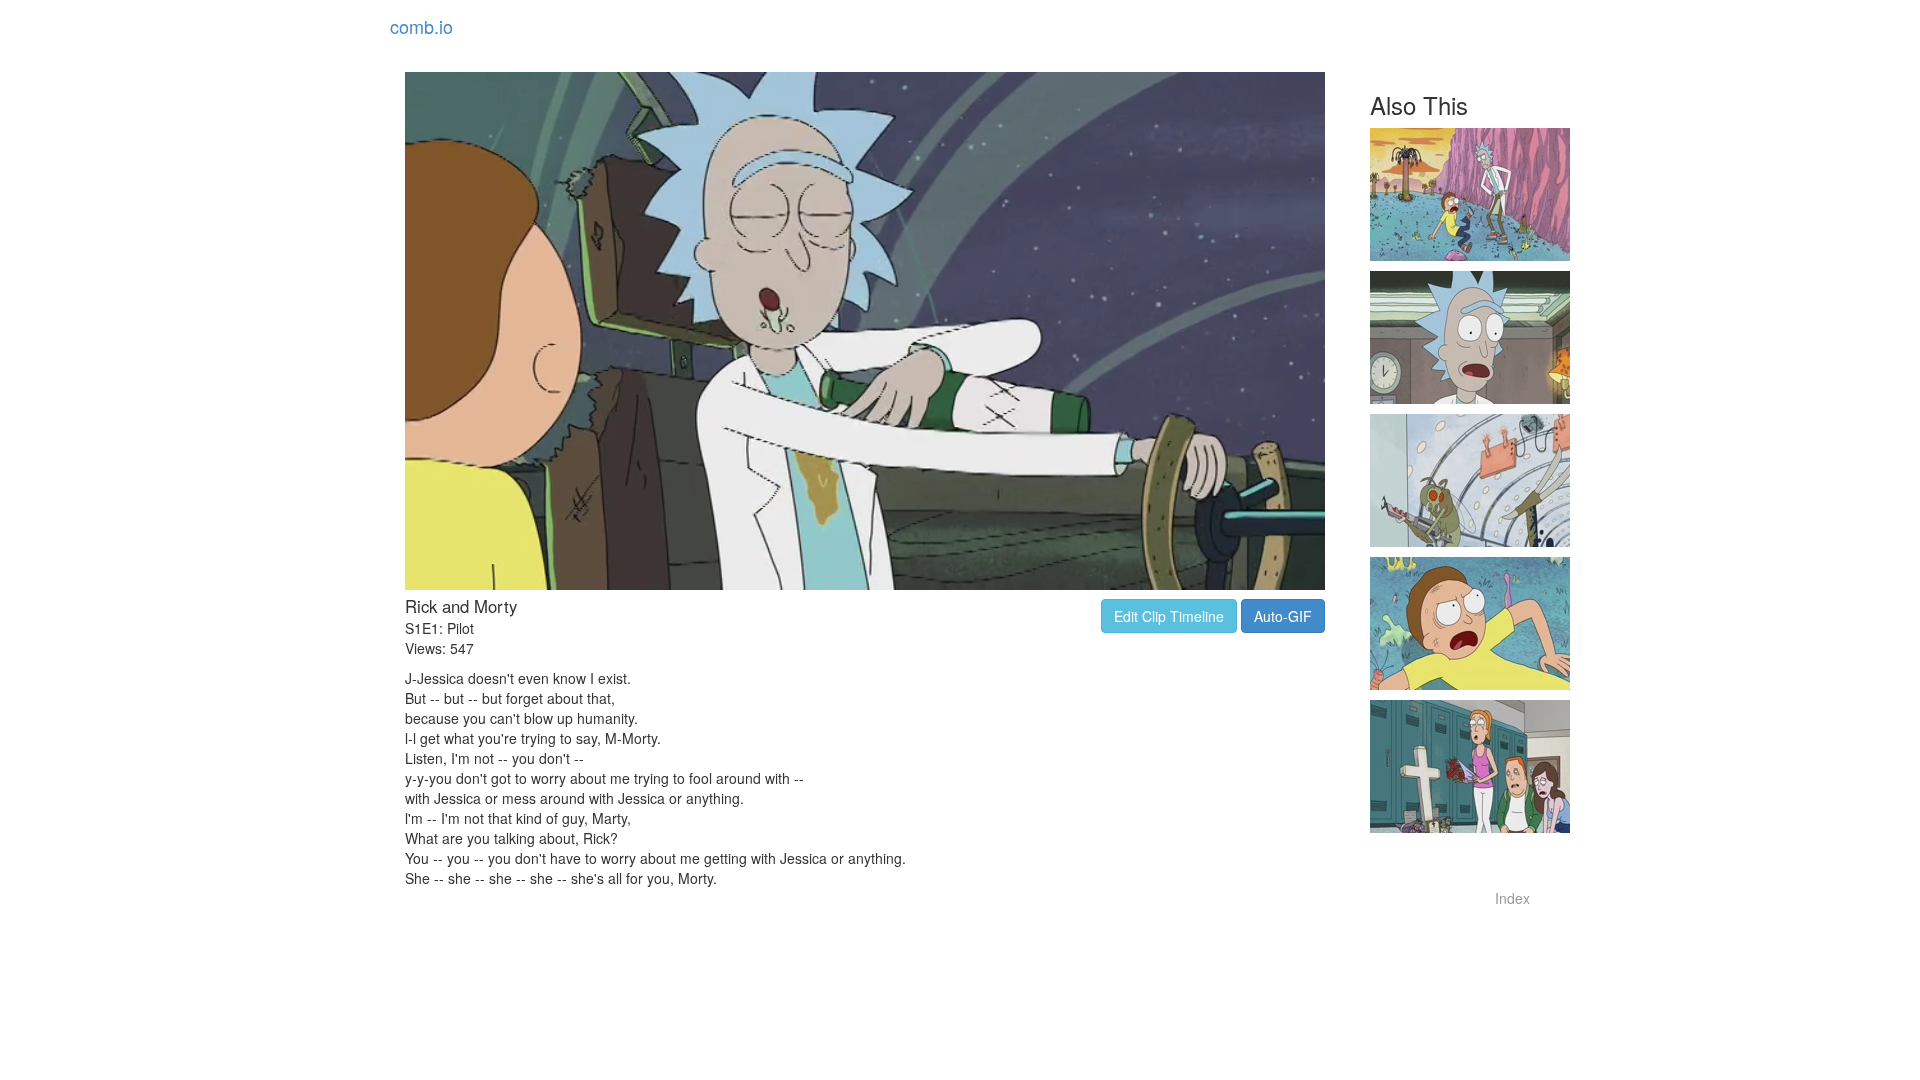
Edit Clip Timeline (1169, 616)
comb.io (421, 26)
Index (1512, 898)
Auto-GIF (1283, 616)
